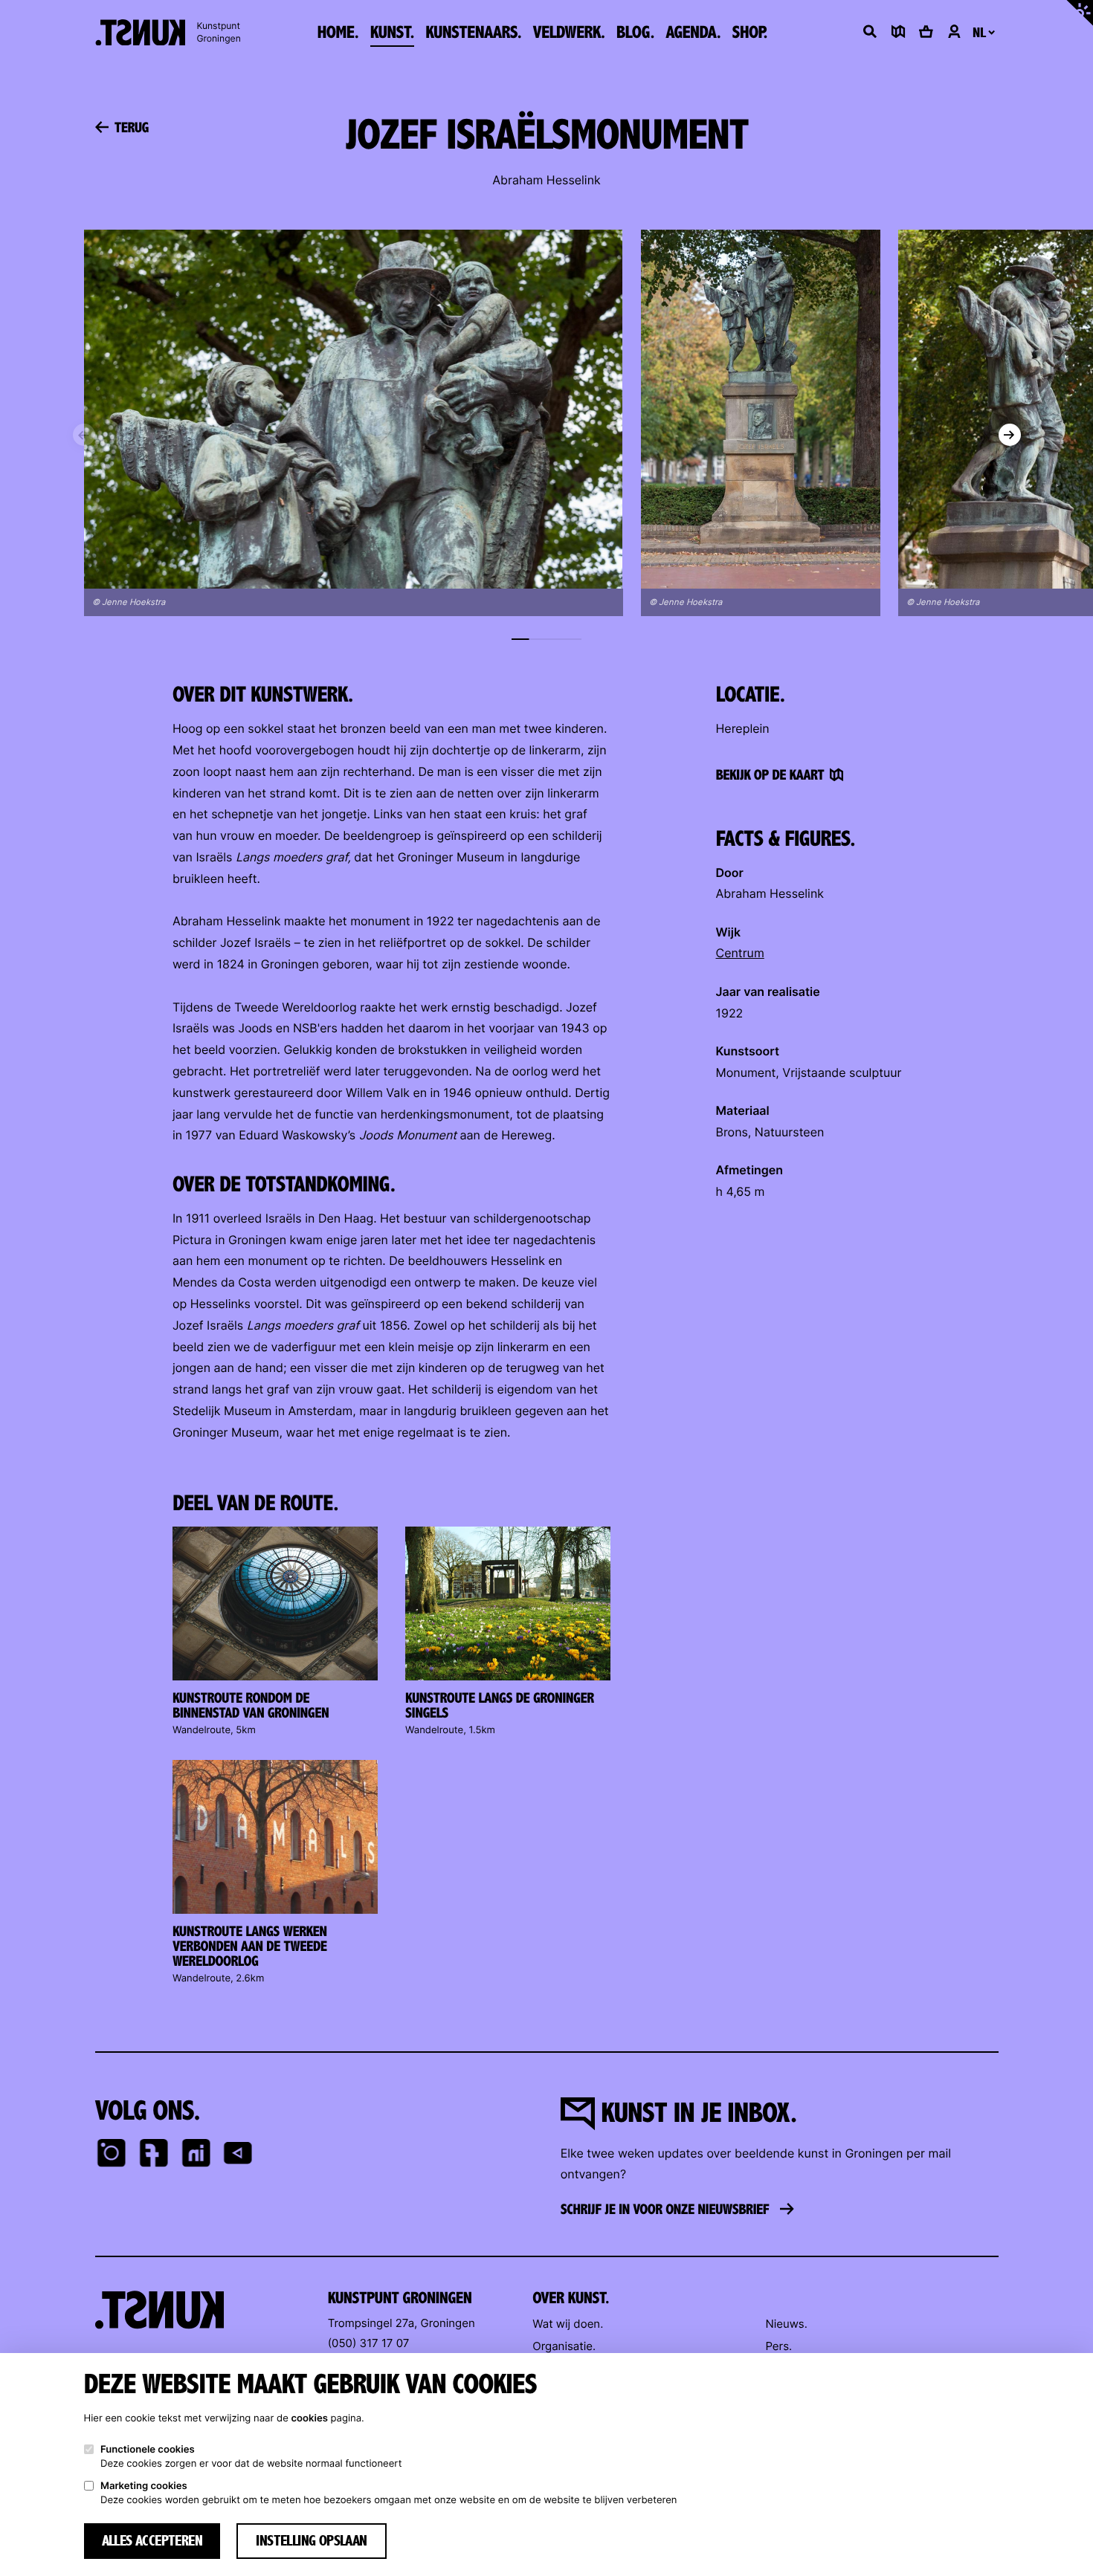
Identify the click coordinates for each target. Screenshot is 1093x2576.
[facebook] (154, 2155)
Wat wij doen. (568, 2324)
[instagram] (112, 2155)
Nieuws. (786, 2324)
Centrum (740, 953)
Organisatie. (564, 2346)
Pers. (778, 2346)
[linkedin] (196, 2155)
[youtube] (238, 2155)
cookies (310, 2418)
